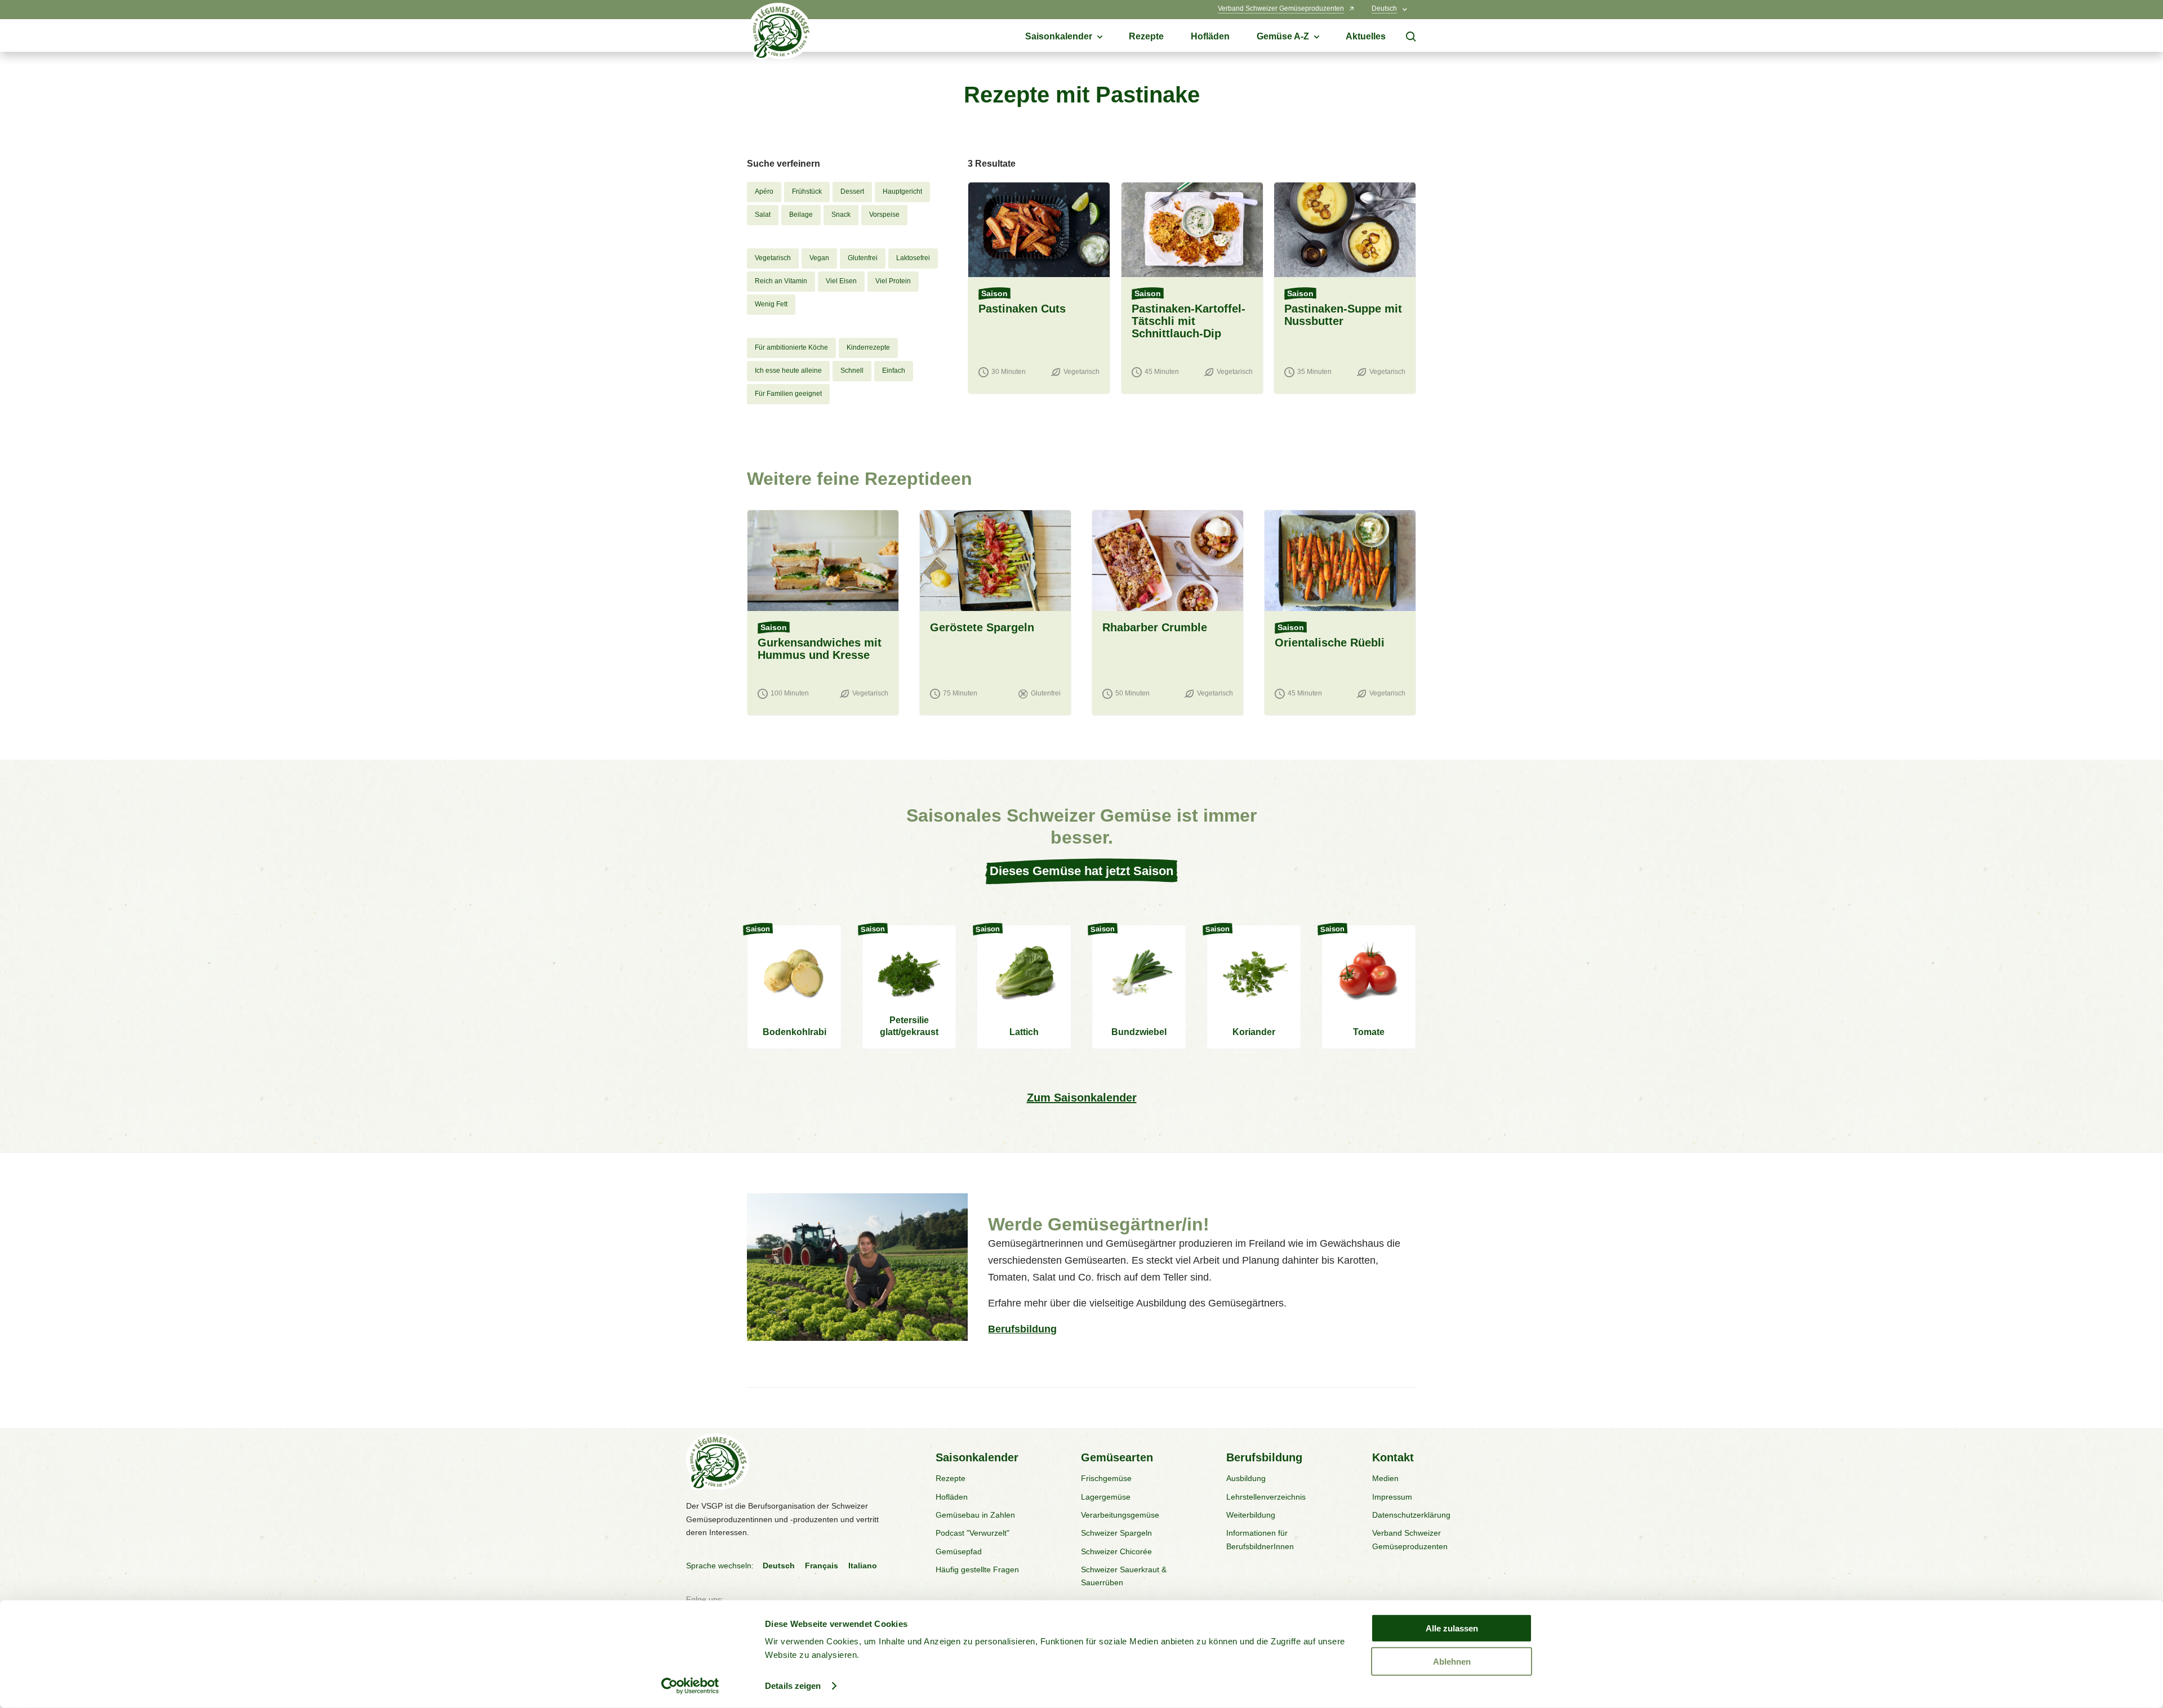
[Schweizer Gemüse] (781, 34)
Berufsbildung (1022, 1329)
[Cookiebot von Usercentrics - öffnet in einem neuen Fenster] (690, 1686)
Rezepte (951, 1478)
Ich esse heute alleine (788, 371)
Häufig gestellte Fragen (977, 1569)
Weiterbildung (1251, 1515)
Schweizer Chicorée (1116, 1551)
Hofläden (952, 1497)
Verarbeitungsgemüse (1120, 1515)
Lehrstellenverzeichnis (1266, 1497)
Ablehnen (1452, 1661)
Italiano (863, 1566)
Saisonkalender (977, 1457)
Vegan (819, 258)
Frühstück (807, 191)
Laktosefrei (913, 258)
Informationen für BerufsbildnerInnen (1260, 1539)
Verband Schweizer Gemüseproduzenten (1410, 1539)
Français (822, 1566)
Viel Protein (893, 281)
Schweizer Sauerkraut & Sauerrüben (1124, 1576)
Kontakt (1393, 1457)
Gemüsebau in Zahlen (975, 1515)
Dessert (852, 191)
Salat (763, 215)
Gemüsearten (1117, 1457)
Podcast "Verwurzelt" (973, 1533)
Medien (1385, 1478)
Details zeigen (793, 1686)
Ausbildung (1246, 1478)
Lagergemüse (1106, 1497)
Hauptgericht (902, 191)
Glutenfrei (863, 258)
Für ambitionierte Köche (791, 347)
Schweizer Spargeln (1116, 1533)
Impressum (1392, 1497)
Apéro (764, 191)
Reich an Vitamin (781, 281)
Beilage (801, 215)
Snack (841, 215)
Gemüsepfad (959, 1551)
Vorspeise (884, 215)
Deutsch (779, 1566)
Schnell (852, 371)
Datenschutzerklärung (1411, 1515)
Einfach (894, 371)
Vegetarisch (773, 258)
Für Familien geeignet (788, 394)
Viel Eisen (841, 281)
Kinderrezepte (868, 347)
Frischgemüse (1106, 1478)
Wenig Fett (771, 304)
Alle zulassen (1452, 1628)
